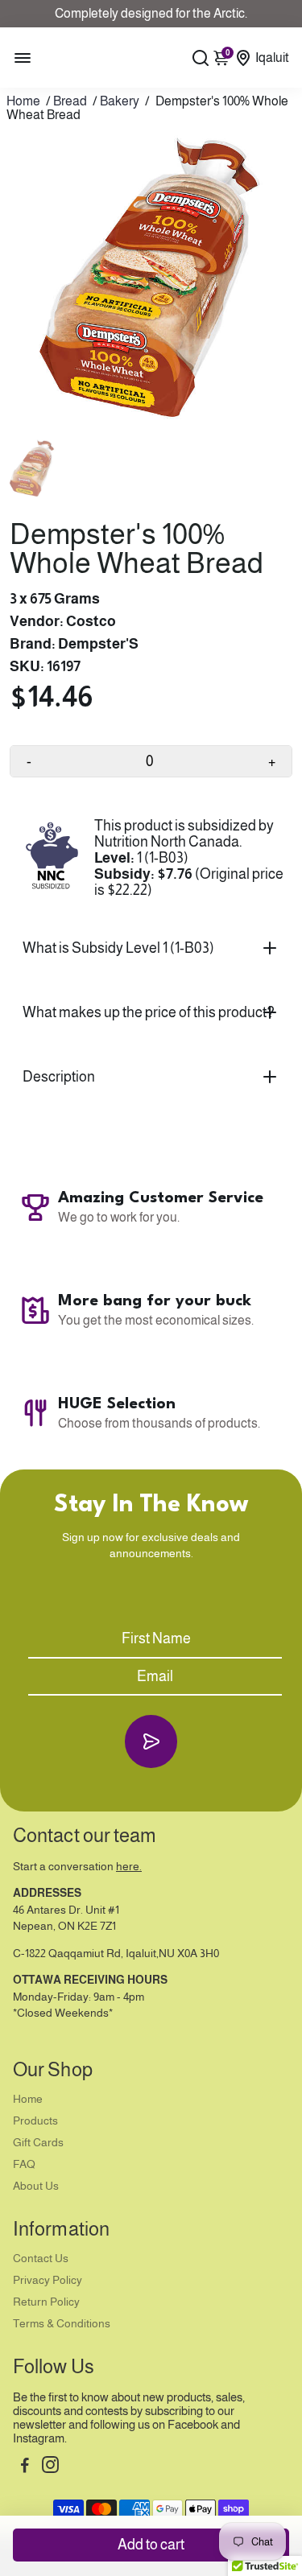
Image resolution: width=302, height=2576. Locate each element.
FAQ (24, 2164)
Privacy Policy (48, 2280)
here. (129, 1867)
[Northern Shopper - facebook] (25, 2467)
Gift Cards (38, 2143)
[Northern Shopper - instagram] (50, 2467)
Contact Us (41, 2259)
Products (35, 2121)
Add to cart (151, 2545)
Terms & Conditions (62, 2324)
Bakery (120, 101)
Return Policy (46, 2302)
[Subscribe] (151, 1741)
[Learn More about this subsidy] (52, 857)
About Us (36, 2186)
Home (23, 101)
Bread (70, 101)
